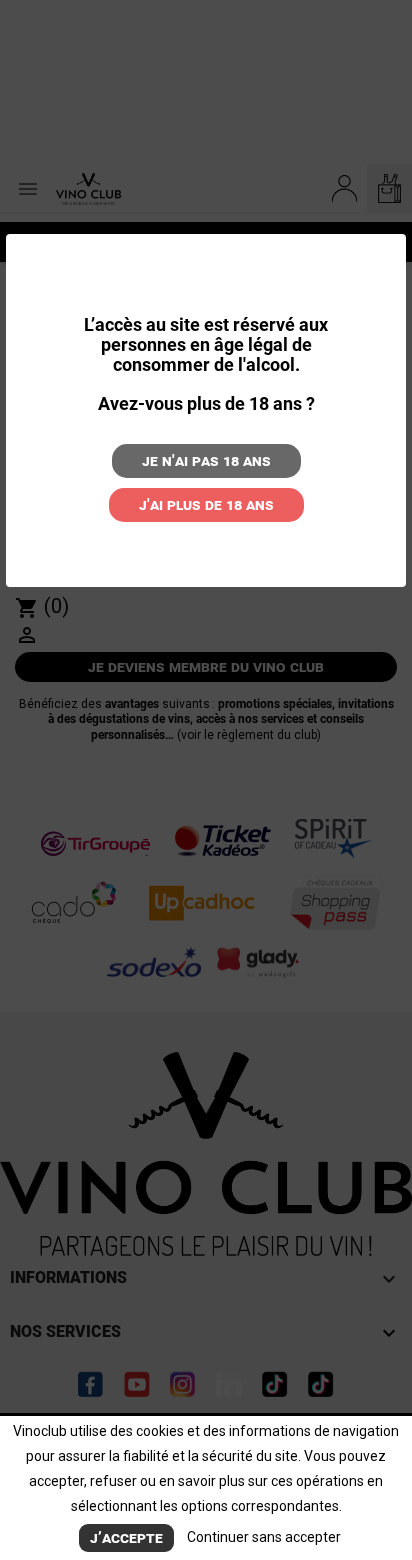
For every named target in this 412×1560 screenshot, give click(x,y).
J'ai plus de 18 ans (206, 504)
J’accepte (126, 1537)
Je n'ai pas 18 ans (206, 460)
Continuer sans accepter (264, 1537)
